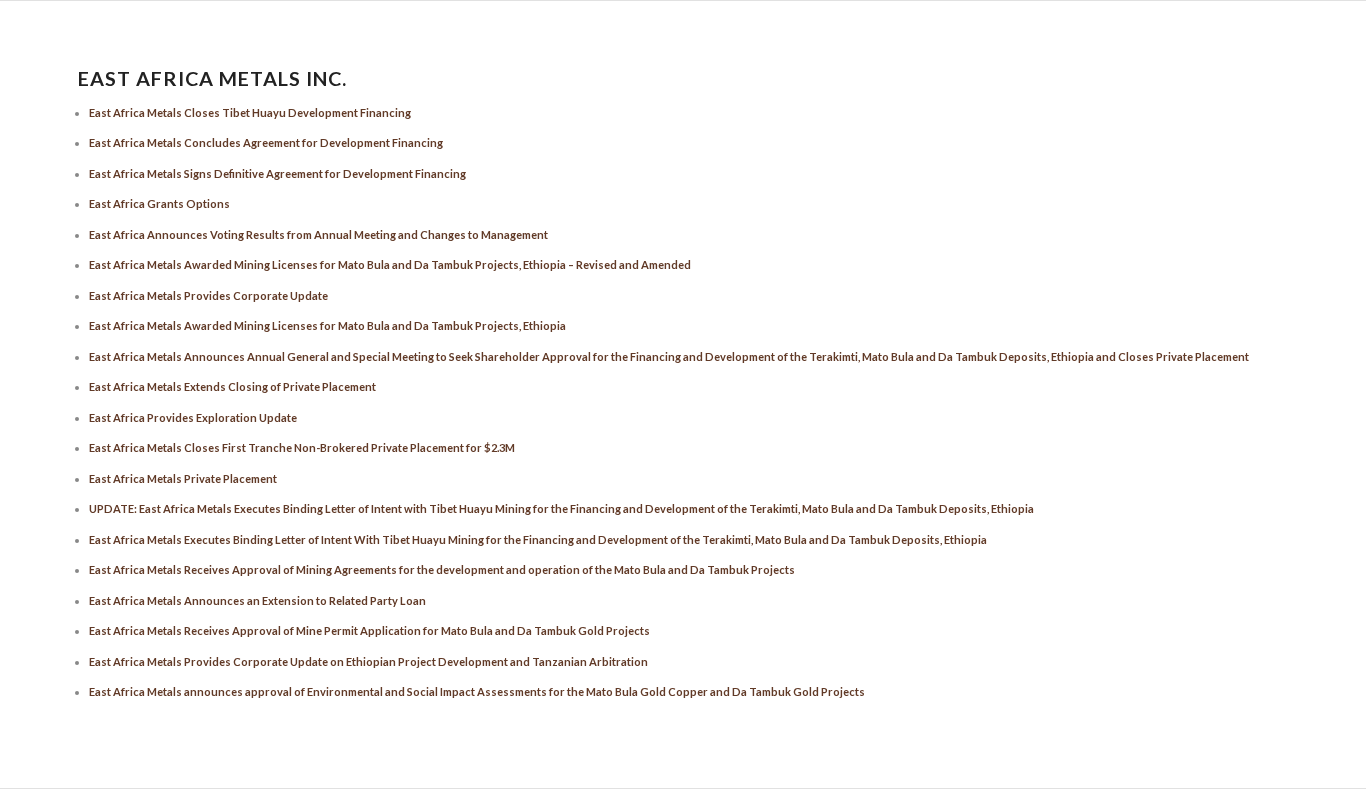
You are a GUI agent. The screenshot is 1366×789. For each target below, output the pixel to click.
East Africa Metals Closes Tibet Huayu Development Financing (250, 112)
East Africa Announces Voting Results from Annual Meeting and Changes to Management (318, 234)
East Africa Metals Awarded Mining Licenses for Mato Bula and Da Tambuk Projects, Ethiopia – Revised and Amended (390, 264)
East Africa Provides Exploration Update (193, 417)
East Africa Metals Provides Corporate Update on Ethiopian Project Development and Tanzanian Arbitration (368, 661)
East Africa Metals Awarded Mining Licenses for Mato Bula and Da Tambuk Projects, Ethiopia (327, 325)
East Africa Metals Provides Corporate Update (208, 295)
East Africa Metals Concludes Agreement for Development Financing (266, 142)
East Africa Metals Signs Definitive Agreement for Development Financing (277, 173)
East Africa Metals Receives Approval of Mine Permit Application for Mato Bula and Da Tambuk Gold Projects (369, 630)
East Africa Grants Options (159, 203)
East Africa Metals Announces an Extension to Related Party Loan (257, 600)
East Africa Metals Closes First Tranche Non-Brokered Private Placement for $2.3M (302, 447)
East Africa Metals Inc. (212, 79)
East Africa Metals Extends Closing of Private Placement (232, 386)
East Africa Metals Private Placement (183, 478)
